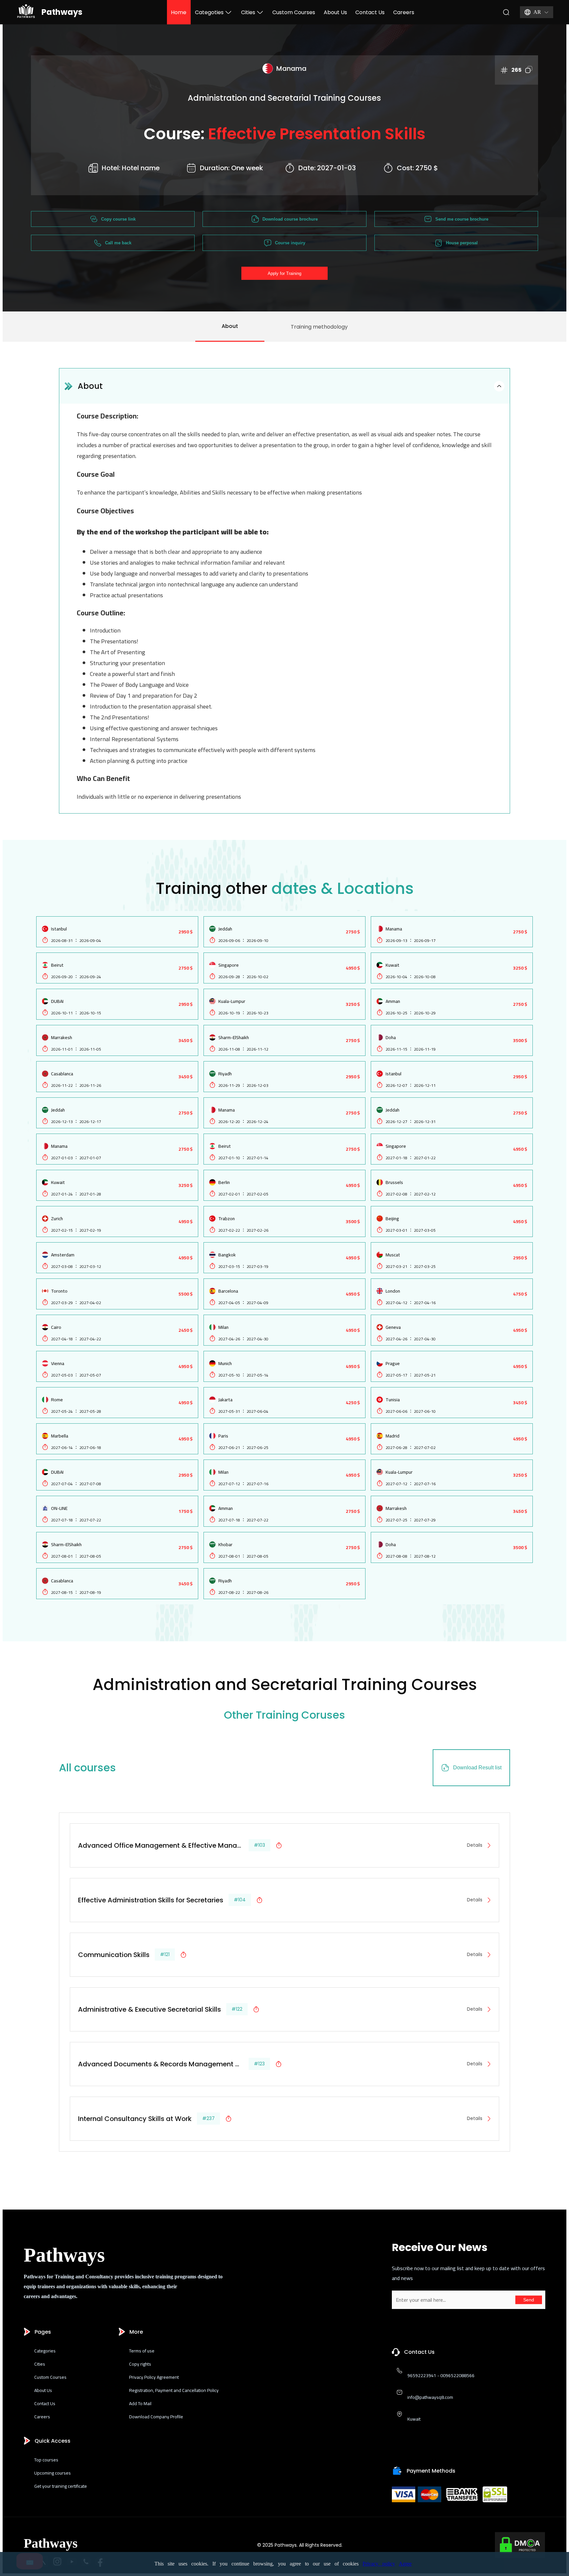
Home (179, 12)
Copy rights (140, 2364)
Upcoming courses (53, 2473)
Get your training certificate (61, 2486)
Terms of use (142, 2351)
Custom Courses (294, 12)
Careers (404, 12)
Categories (45, 2351)
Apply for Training (284, 273)
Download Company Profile (156, 2417)
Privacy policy (379, 2564)
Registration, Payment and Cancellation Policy (174, 2390)
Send (529, 2300)
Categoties (209, 12)
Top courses (46, 2460)
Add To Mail (140, 2403)
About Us (335, 12)
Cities (248, 12)
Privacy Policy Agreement (154, 2377)
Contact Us (370, 12)
